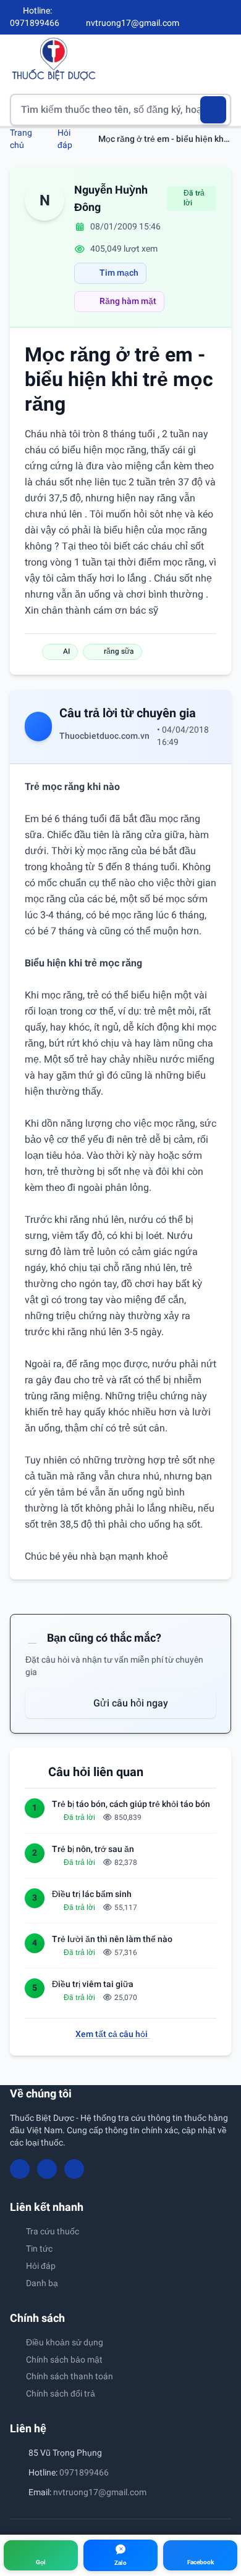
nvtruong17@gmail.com (100, 2492)
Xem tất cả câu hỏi (112, 2034)
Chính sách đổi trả (61, 2393)
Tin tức (39, 2249)
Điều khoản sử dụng (65, 2342)
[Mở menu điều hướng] (222, 59)
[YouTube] (205, 17)
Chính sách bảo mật (64, 2360)
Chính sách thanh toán (70, 2376)
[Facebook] (185, 17)
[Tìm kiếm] (214, 110)
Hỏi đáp (41, 2266)
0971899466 (84, 2472)
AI (66, 651)
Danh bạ (42, 2283)
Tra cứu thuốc (53, 2231)
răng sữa (119, 651)
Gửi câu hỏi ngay (129, 1703)
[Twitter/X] (226, 17)
